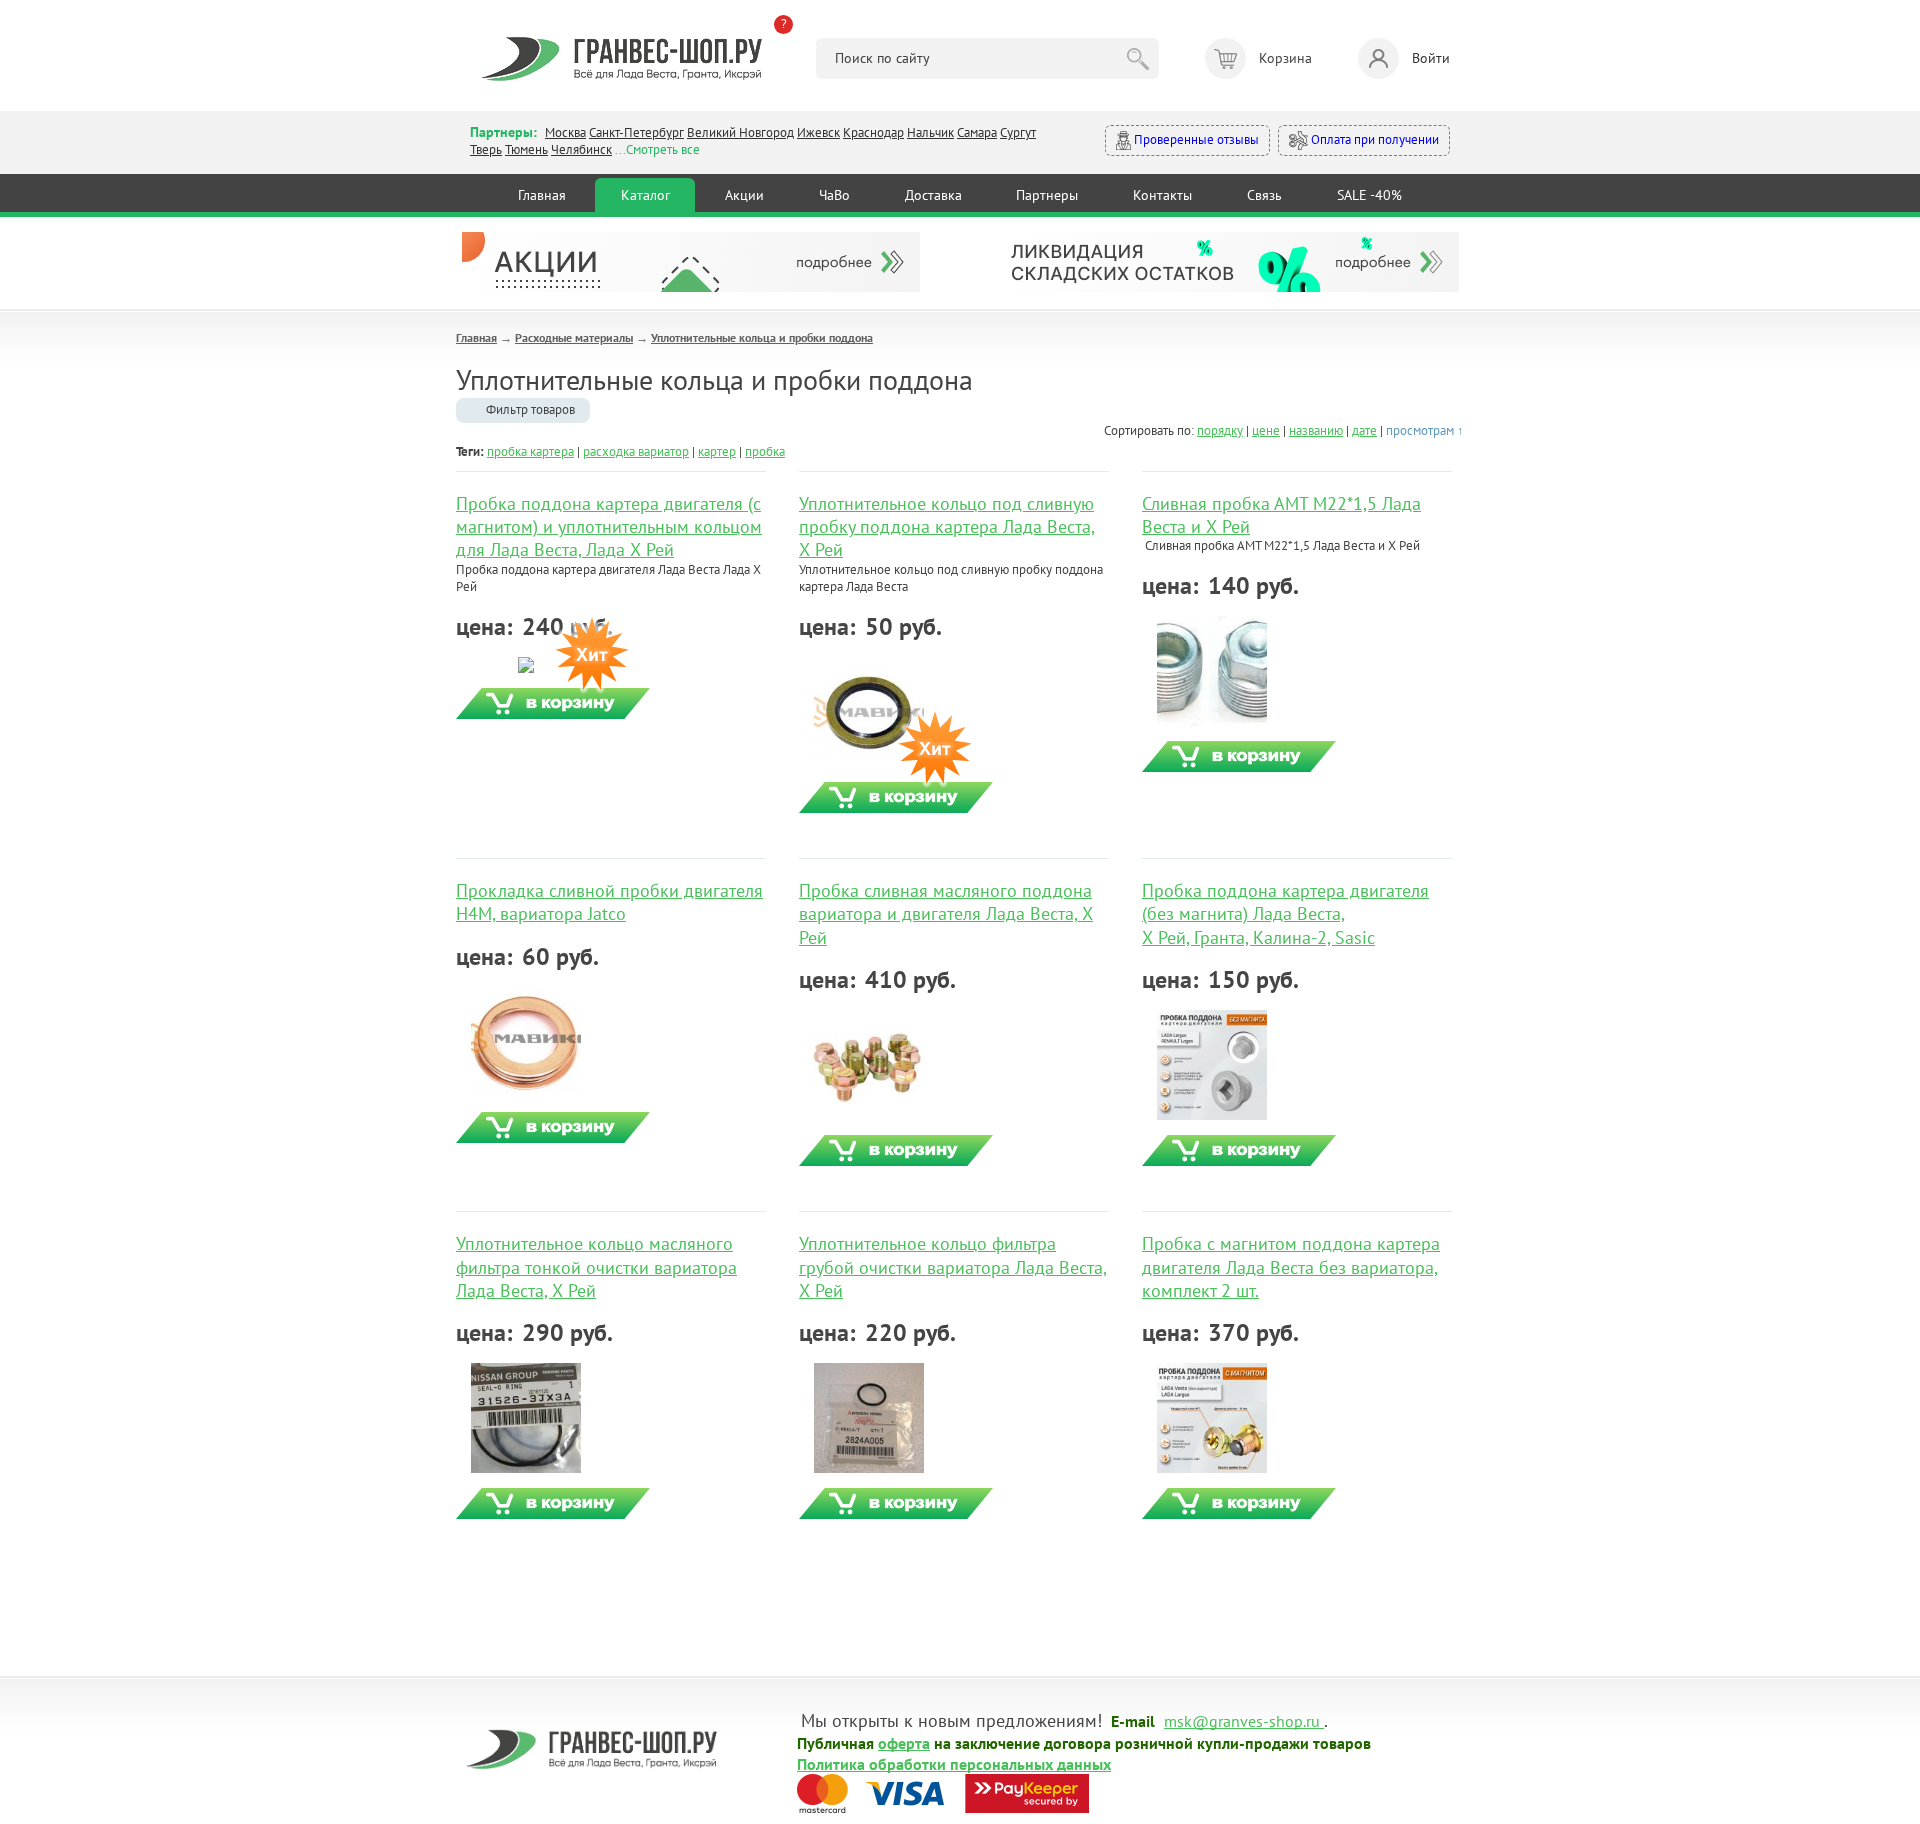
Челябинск (581, 149)
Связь (1264, 195)
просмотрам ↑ (1425, 430)
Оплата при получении (1373, 139)
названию (1316, 430)
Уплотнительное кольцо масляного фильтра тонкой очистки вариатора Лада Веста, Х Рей (596, 1267)
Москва (565, 132)
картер (717, 451)
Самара (977, 132)
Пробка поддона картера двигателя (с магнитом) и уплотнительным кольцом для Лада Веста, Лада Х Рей (609, 527)
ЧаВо (834, 195)
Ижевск (818, 132)
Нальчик (930, 132)
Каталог (645, 195)
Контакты (1162, 195)
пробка (765, 451)
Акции (744, 195)
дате (1364, 430)
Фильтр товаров (530, 409)
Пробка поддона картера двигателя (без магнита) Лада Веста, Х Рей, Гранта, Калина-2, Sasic (1285, 914)
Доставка (933, 195)
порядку (1220, 430)
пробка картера (530, 451)
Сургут (1018, 132)
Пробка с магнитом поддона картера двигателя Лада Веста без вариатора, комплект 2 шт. (1291, 1267)
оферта (904, 1742)
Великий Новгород (740, 132)
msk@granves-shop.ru (1242, 1720)
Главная (542, 195)
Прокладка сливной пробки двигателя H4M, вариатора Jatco (609, 902)
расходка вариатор (636, 451)
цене (1266, 430)
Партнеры (1047, 195)
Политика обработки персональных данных (954, 1763)
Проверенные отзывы (1195, 139)
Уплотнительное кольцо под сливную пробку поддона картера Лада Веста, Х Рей (947, 527)
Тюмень (526, 149)
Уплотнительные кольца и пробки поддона (762, 337)
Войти (1431, 58)
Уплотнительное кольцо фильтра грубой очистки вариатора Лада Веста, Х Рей (953, 1267)
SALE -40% (1369, 195)
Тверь (486, 149)
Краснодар (873, 132)
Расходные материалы (574, 337)
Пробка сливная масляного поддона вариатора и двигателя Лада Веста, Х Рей (946, 914)
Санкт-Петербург (636, 132)
